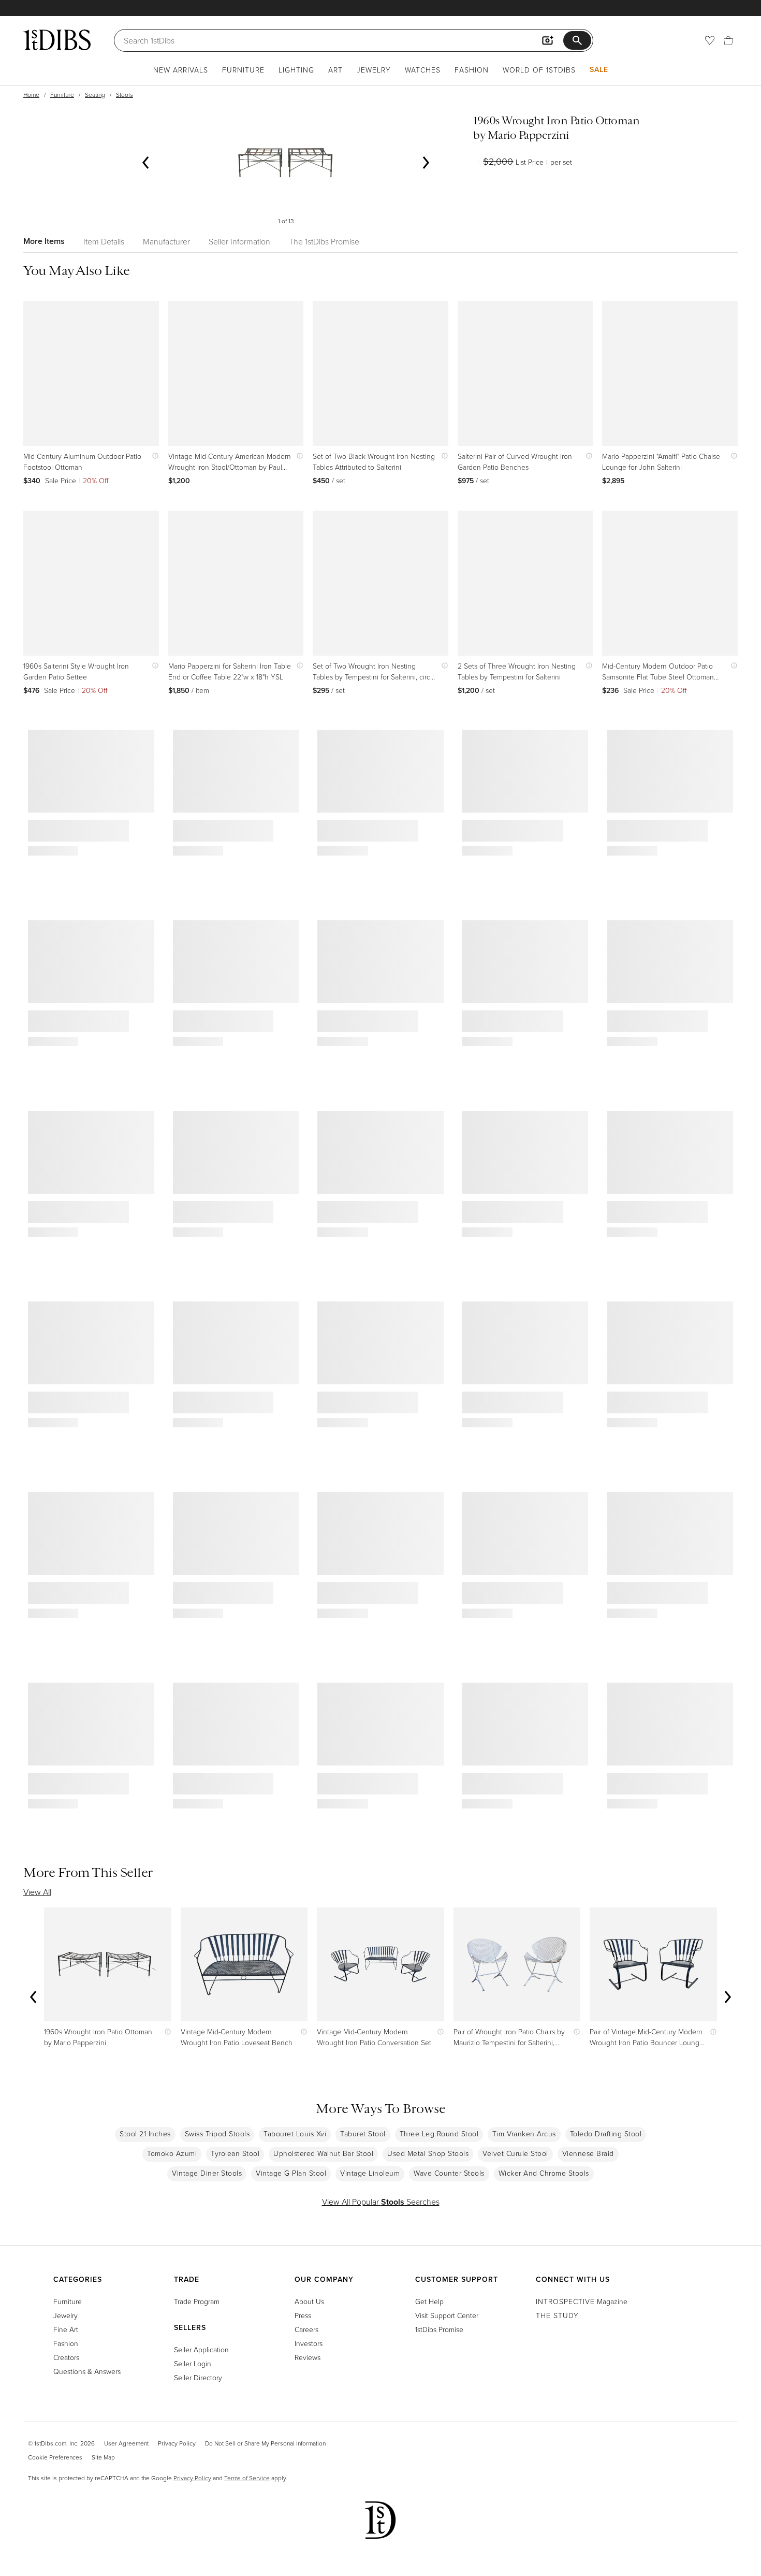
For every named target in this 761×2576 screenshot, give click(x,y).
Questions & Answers (87, 2371)
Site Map (103, 2457)
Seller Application (201, 2349)
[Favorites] (710, 40)
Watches (423, 70)
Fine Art (66, 2329)
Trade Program (197, 2301)
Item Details (104, 241)
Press (303, 2315)
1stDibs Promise (439, 2329)
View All (37, 1892)
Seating (95, 95)
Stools (125, 95)
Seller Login (193, 2363)
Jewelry (374, 70)
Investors (309, 2343)
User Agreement (126, 2443)
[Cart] (728, 40)
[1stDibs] (57, 40)
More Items (44, 241)
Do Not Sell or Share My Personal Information (265, 2443)
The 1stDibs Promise (324, 241)
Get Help (429, 2301)
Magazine (582, 2301)
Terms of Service (247, 2478)
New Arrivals (181, 70)
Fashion (472, 70)
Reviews (308, 2357)
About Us (309, 2301)
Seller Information (239, 241)
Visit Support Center (447, 2315)
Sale (599, 69)
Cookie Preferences (55, 2457)
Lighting (296, 70)
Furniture (243, 70)
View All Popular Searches (381, 2202)
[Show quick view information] (153, 456)
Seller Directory (198, 2377)
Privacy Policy (177, 2443)
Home (31, 95)
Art (335, 70)
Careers (306, 2329)
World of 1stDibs (539, 70)
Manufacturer (166, 241)
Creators (66, 2357)
